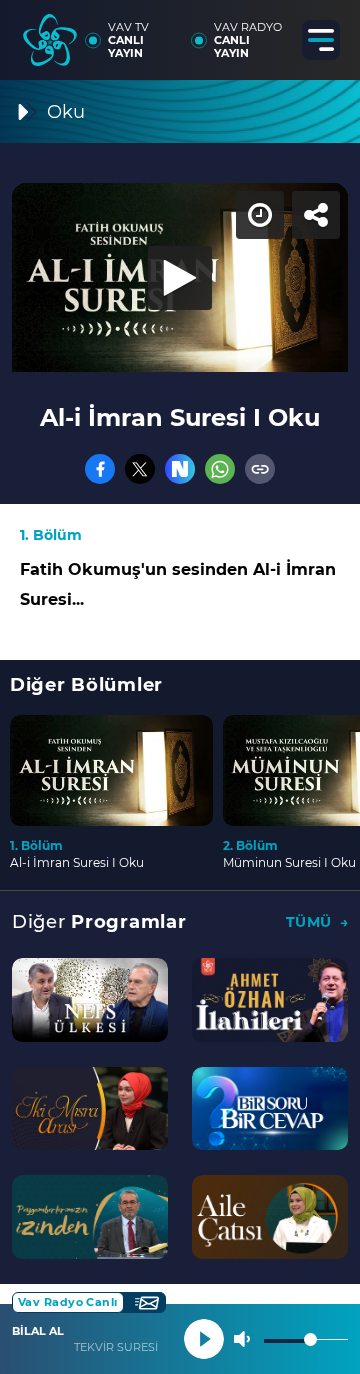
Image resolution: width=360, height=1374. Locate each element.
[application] (180, 687)
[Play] (180, 687)
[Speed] (272, 32)
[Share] (328, 32)
